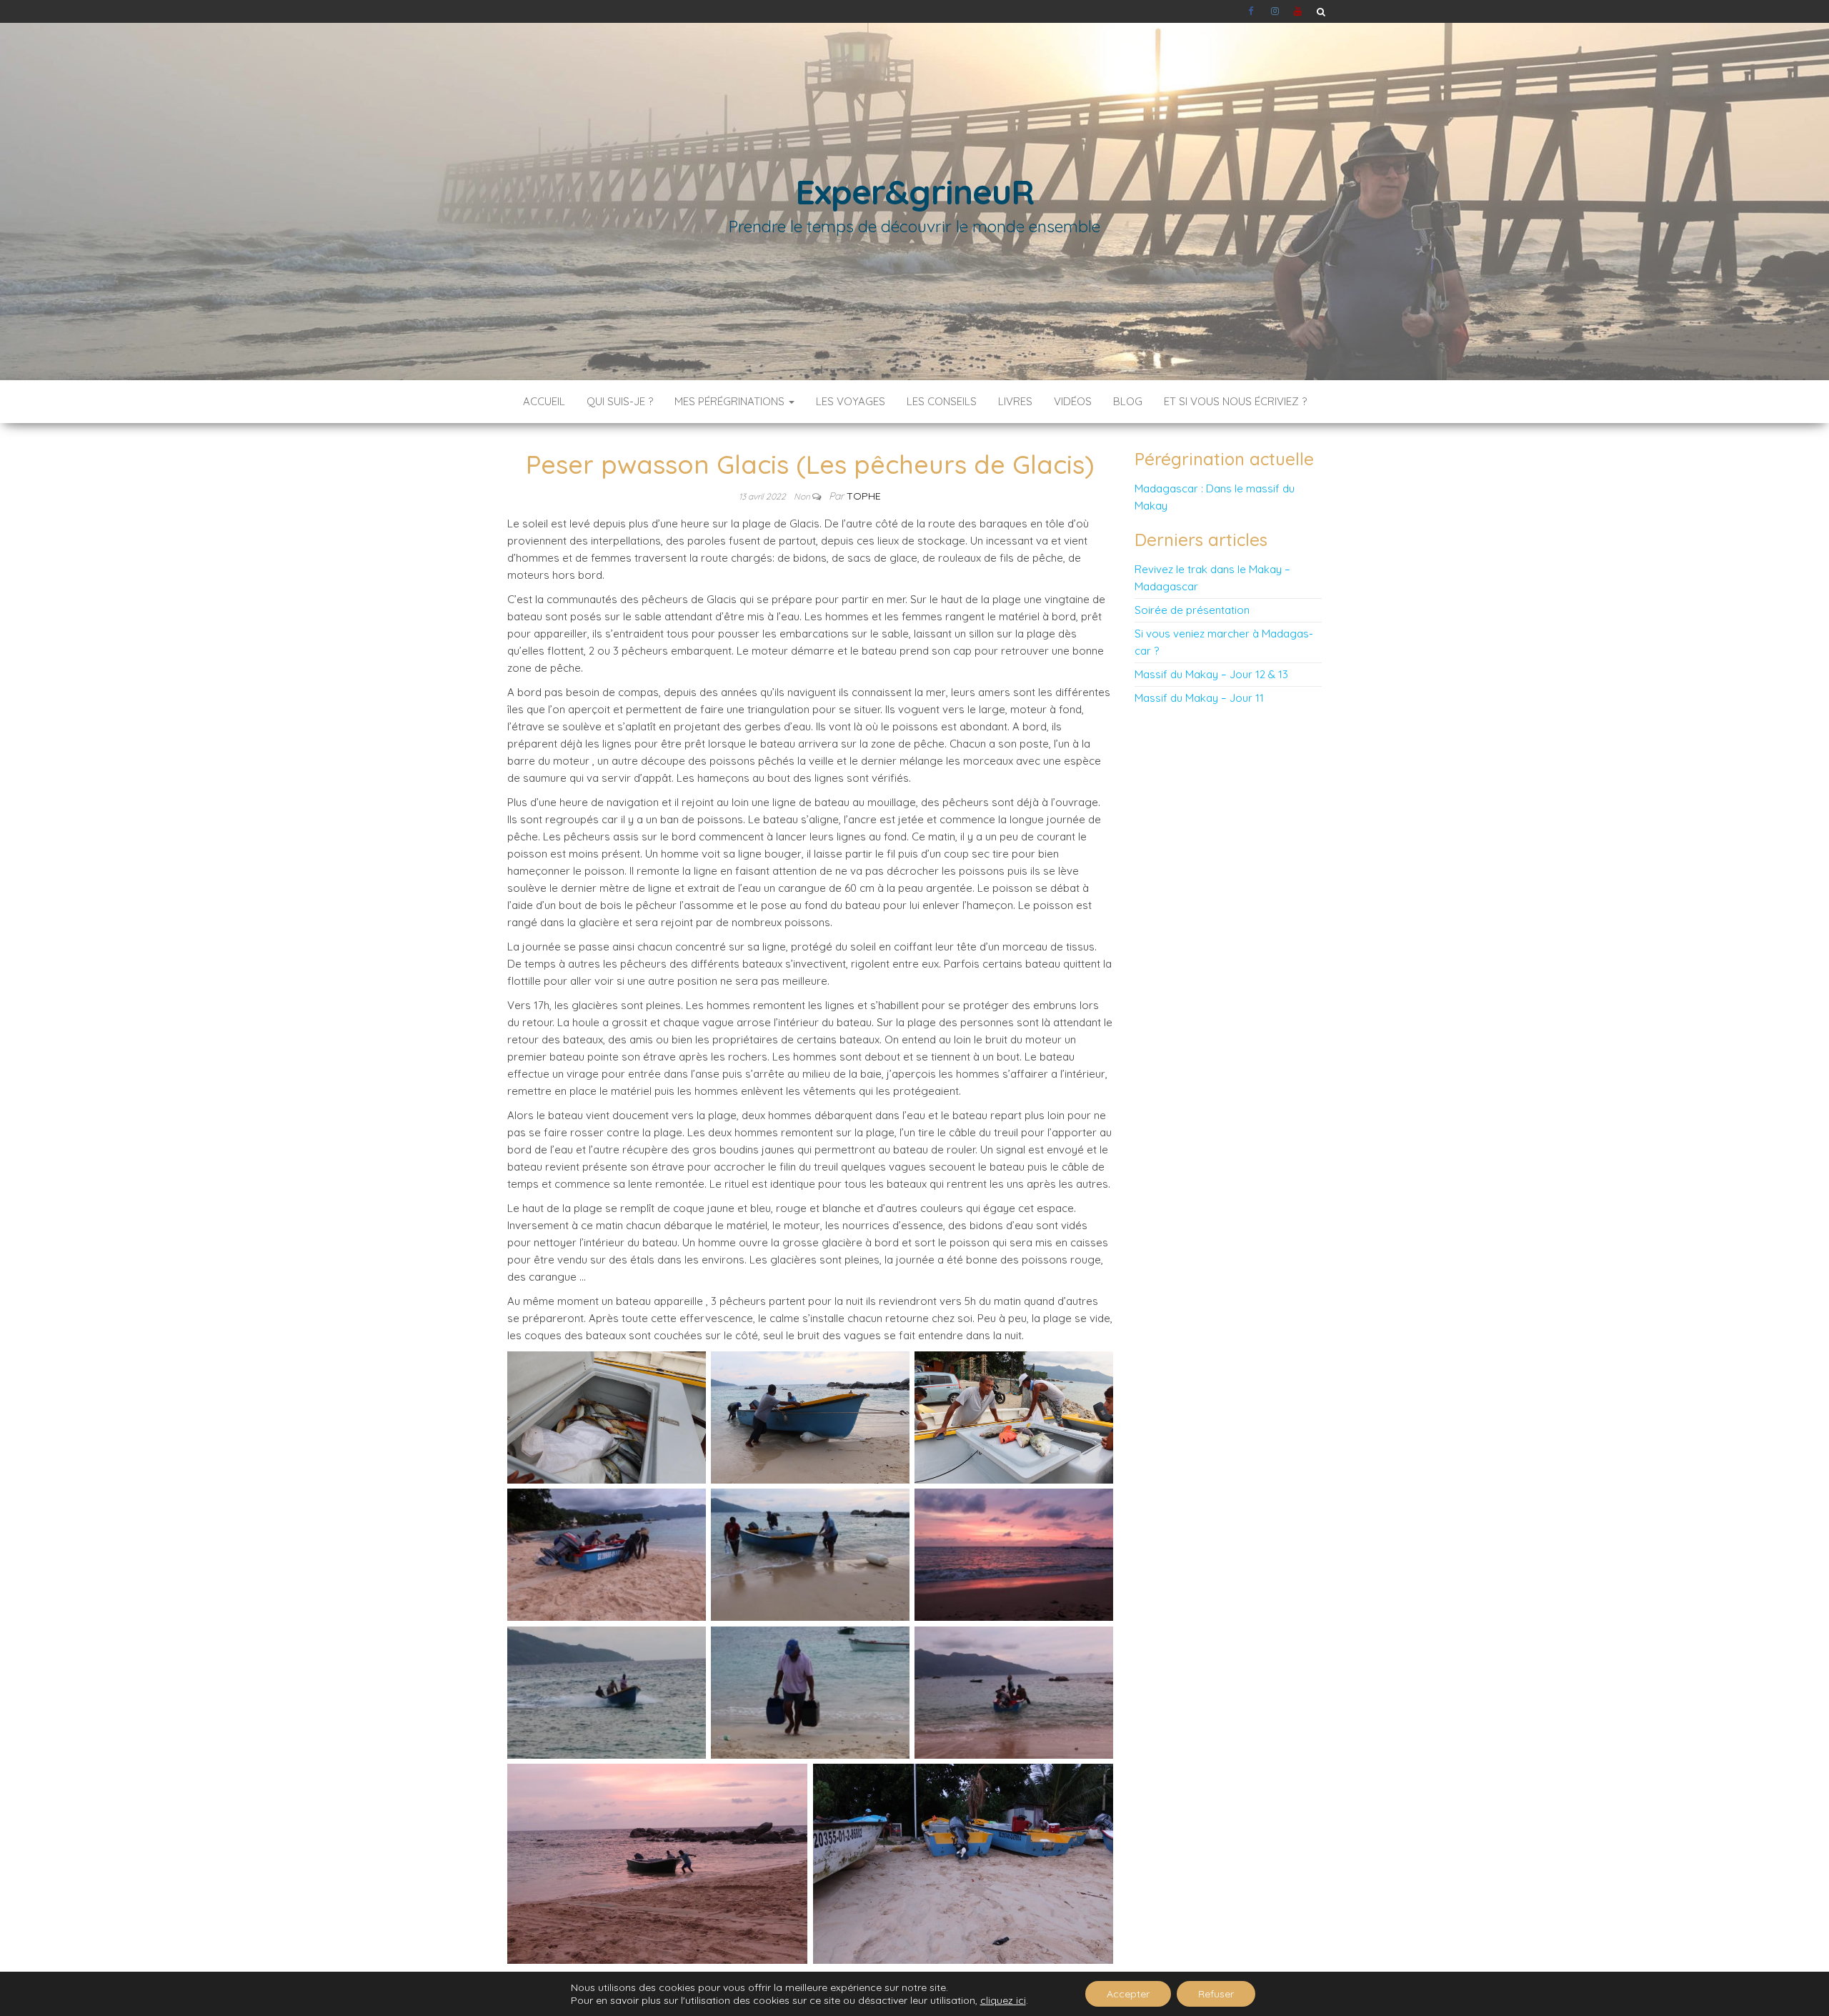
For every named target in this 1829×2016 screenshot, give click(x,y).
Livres (1015, 401)
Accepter (1128, 1994)
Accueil (544, 401)
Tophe (864, 496)
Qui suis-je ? (620, 401)
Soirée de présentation (1192, 610)
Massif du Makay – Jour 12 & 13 (1211, 674)
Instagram (1275, 11)
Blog (1128, 401)
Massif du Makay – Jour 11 (1199, 698)
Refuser (1216, 1994)
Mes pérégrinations (731, 401)
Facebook (1252, 11)
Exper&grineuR (914, 192)
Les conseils (942, 401)
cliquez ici (1003, 2000)
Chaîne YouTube (1298, 11)
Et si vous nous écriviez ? (1235, 401)
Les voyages (851, 401)
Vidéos (1073, 401)
